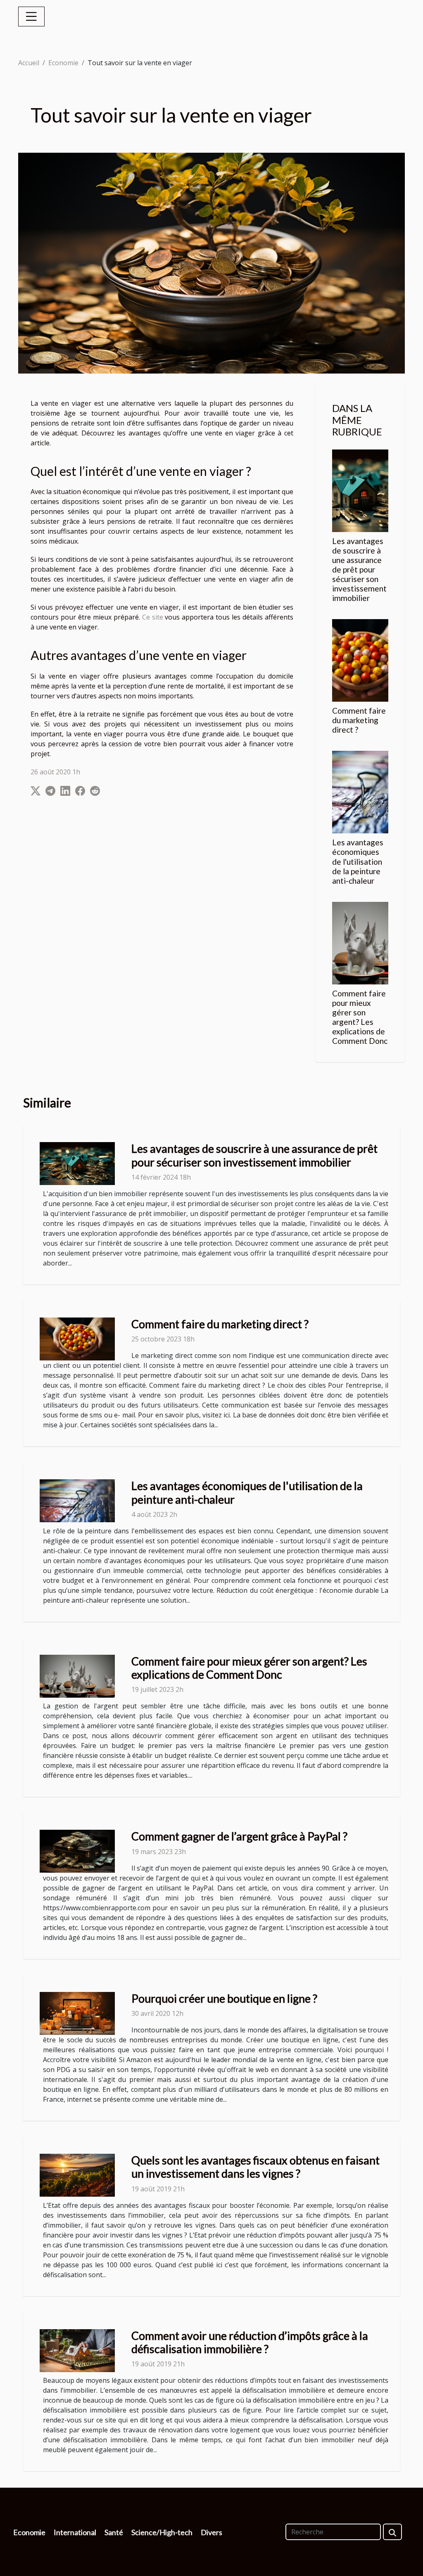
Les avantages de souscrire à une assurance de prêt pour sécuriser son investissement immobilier (359, 569)
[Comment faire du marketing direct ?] (360, 660)
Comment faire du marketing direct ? (359, 720)
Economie (63, 63)
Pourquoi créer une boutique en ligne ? (224, 1998)
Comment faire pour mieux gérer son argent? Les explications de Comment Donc (360, 1017)
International (75, 2532)
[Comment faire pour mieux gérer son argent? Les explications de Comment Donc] (360, 942)
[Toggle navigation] (31, 17)
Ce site (153, 617)
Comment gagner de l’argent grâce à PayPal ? (239, 1836)
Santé (114, 2532)
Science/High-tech (162, 2532)
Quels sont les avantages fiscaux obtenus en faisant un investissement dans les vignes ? (255, 2167)
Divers (211, 2532)
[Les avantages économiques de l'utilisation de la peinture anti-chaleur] (360, 792)
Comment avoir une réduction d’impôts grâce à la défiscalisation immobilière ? (250, 2342)
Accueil (29, 63)
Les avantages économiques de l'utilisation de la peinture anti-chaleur (358, 861)
